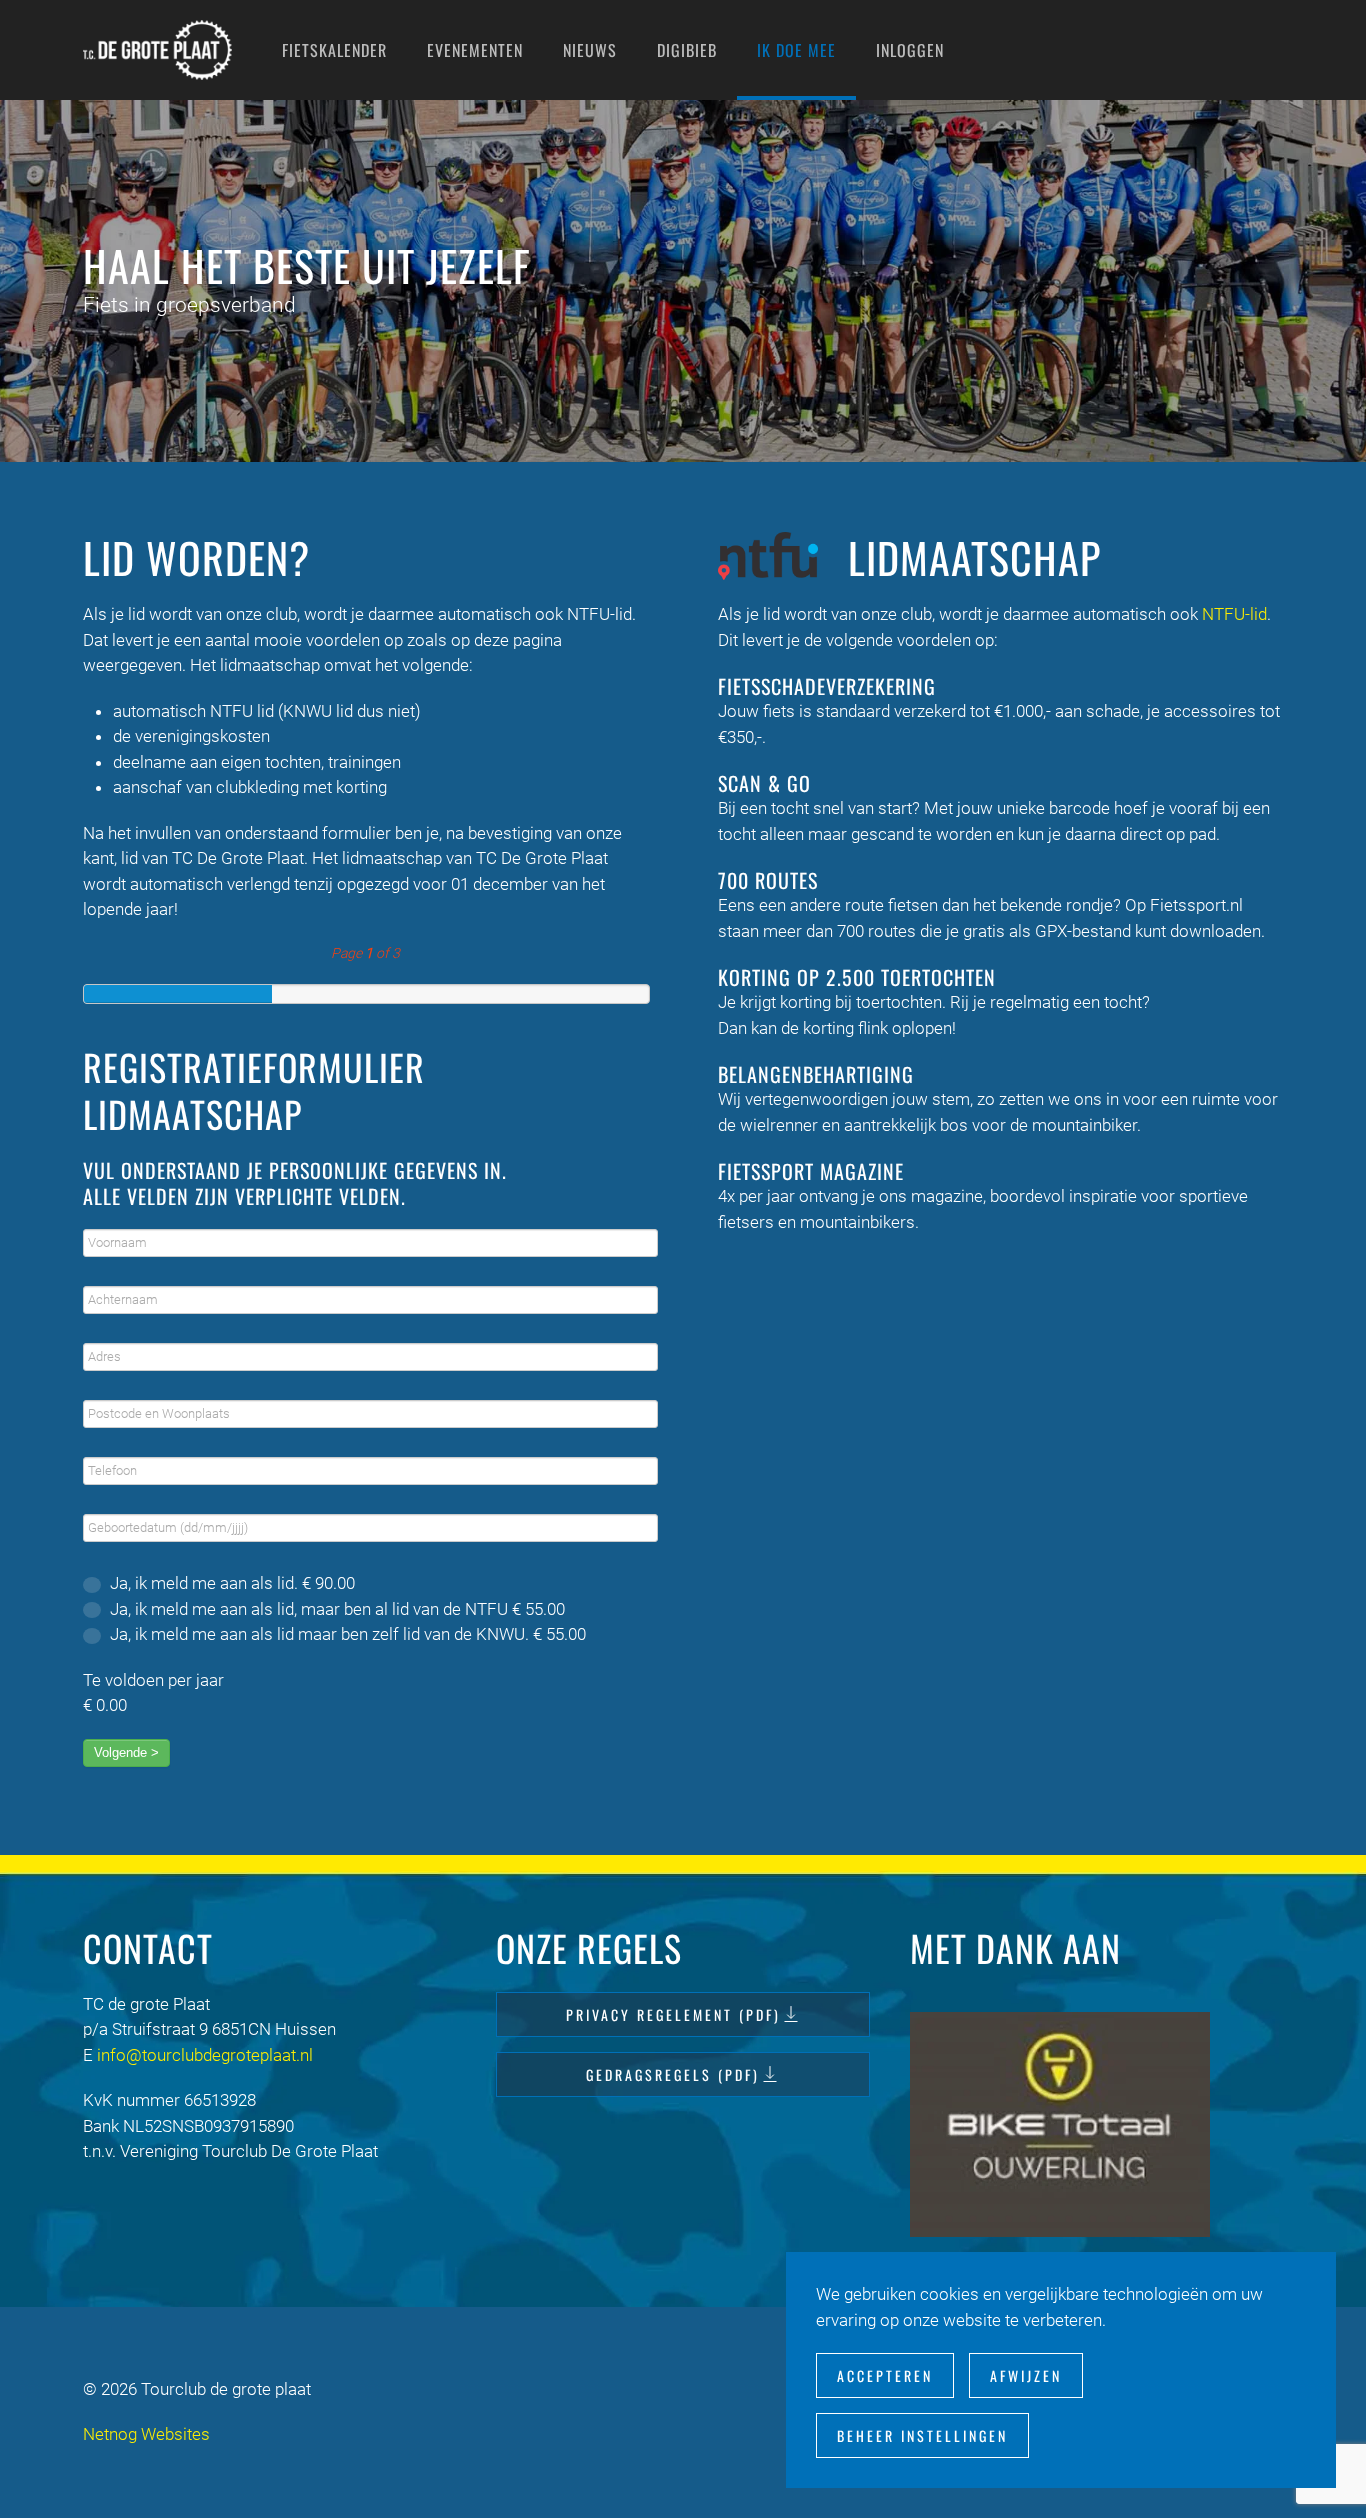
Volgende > (126, 1752)
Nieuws (590, 50)
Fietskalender (334, 50)
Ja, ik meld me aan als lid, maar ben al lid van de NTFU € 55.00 (335, 1609)
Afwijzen (1026, 2375)
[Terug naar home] (157, 50)
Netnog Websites (146, 2434)
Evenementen (475, 50)
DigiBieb (687, 50)
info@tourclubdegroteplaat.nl (205, 2055)
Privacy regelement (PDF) (673, 2014)
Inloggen (910, 50)
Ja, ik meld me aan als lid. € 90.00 (230, 1583)
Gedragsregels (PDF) (673, 2074)
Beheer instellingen (922, 2435)
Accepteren (885, 2375)
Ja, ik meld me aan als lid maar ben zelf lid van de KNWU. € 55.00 (346, 1634)
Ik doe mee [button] (796, 50)
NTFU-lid (1234, 614)
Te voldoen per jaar (153, 1680)
